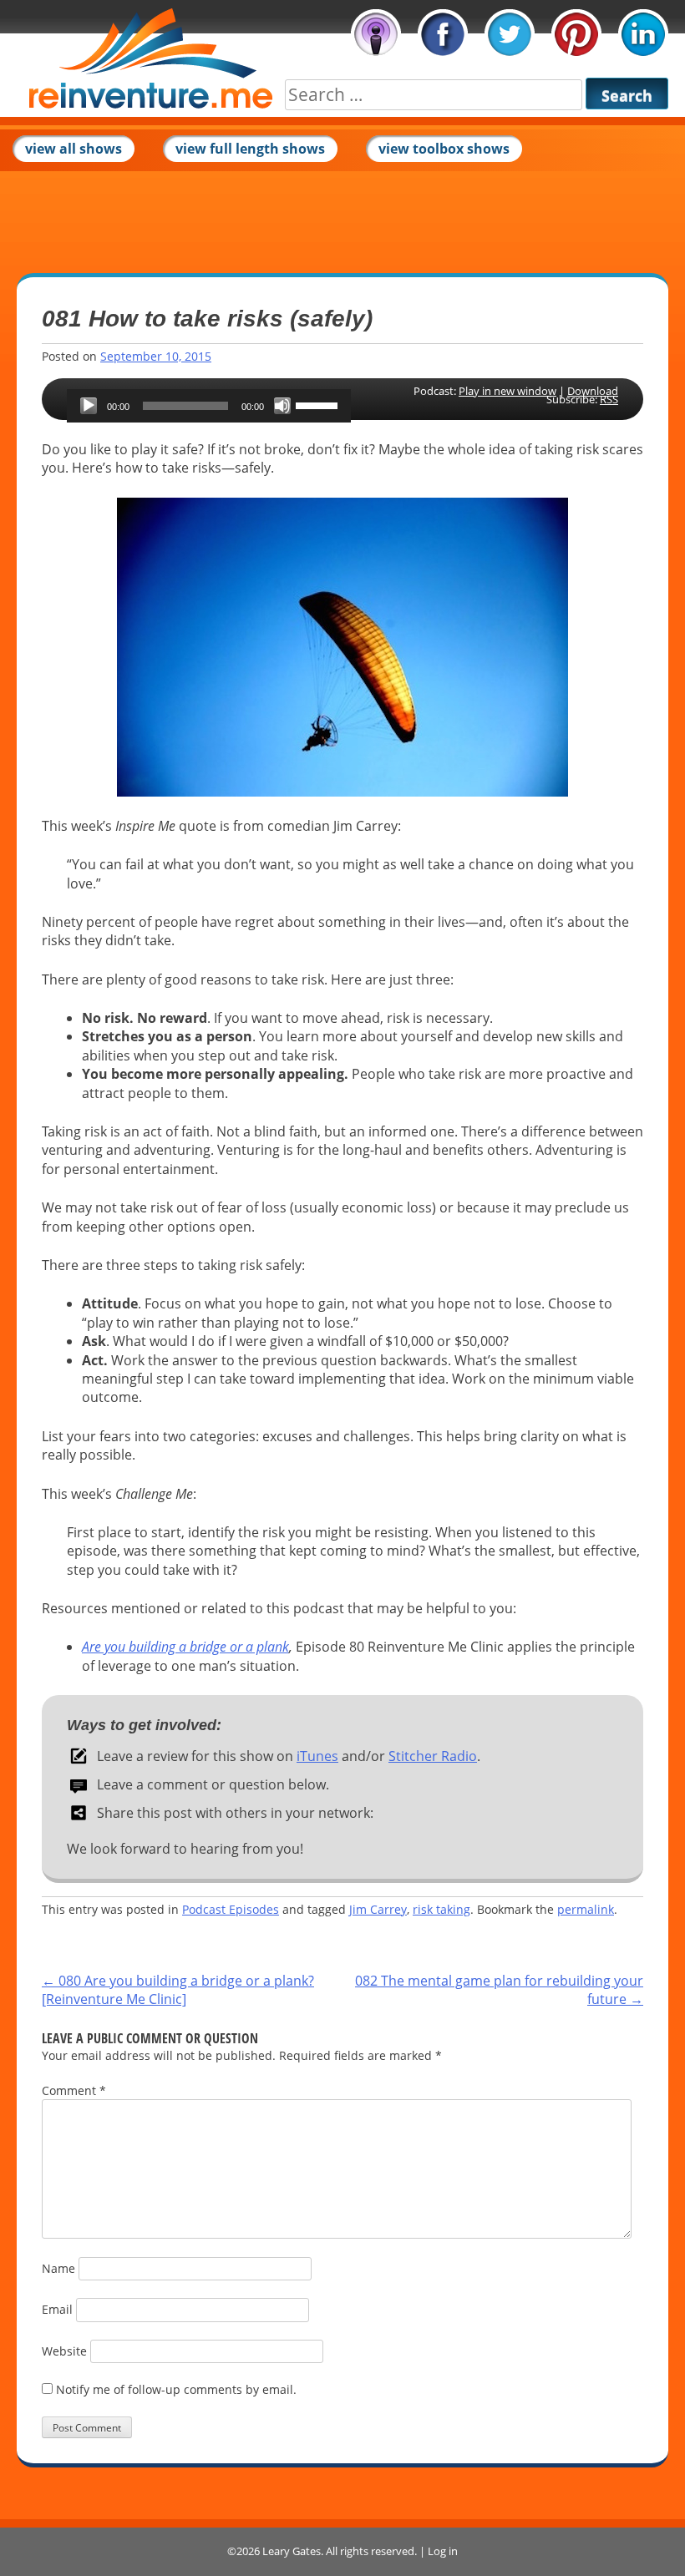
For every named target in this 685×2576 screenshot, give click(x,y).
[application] (209, 406)
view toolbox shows (444, 149)
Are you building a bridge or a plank (185, 1647)
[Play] (89, 406)
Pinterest (576, 34)
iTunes (376, 34)
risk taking (441, 1909)
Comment (74, 2090)
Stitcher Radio (433, 1756)
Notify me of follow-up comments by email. (176, 2389)
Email (57, 2309)
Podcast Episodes (231, 1909)
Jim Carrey (378, 1909)
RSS (609, 399)
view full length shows (250, 149)
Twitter (510, 34)
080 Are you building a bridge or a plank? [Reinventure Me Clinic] (178, 1990)
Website (64, 2351)
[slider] (319, 404)
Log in (443, 2551)
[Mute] (282, 406)
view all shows (74, 149)
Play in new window (507, 391)
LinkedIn (643, 34)
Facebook (443, 34)
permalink (586, 1909)
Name (58, 2268)
